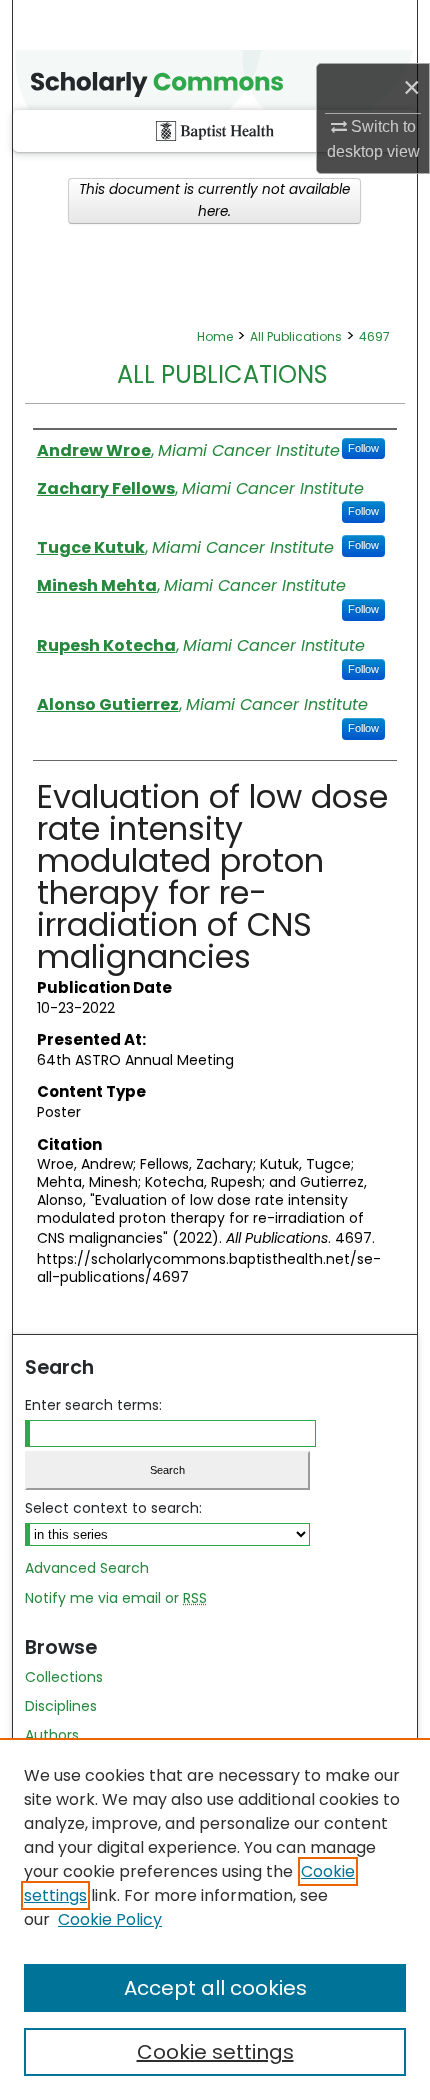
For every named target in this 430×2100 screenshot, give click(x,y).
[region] (215, 1919)
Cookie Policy (110, 1919)
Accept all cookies (215, 1988)
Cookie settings (215, 2052)
